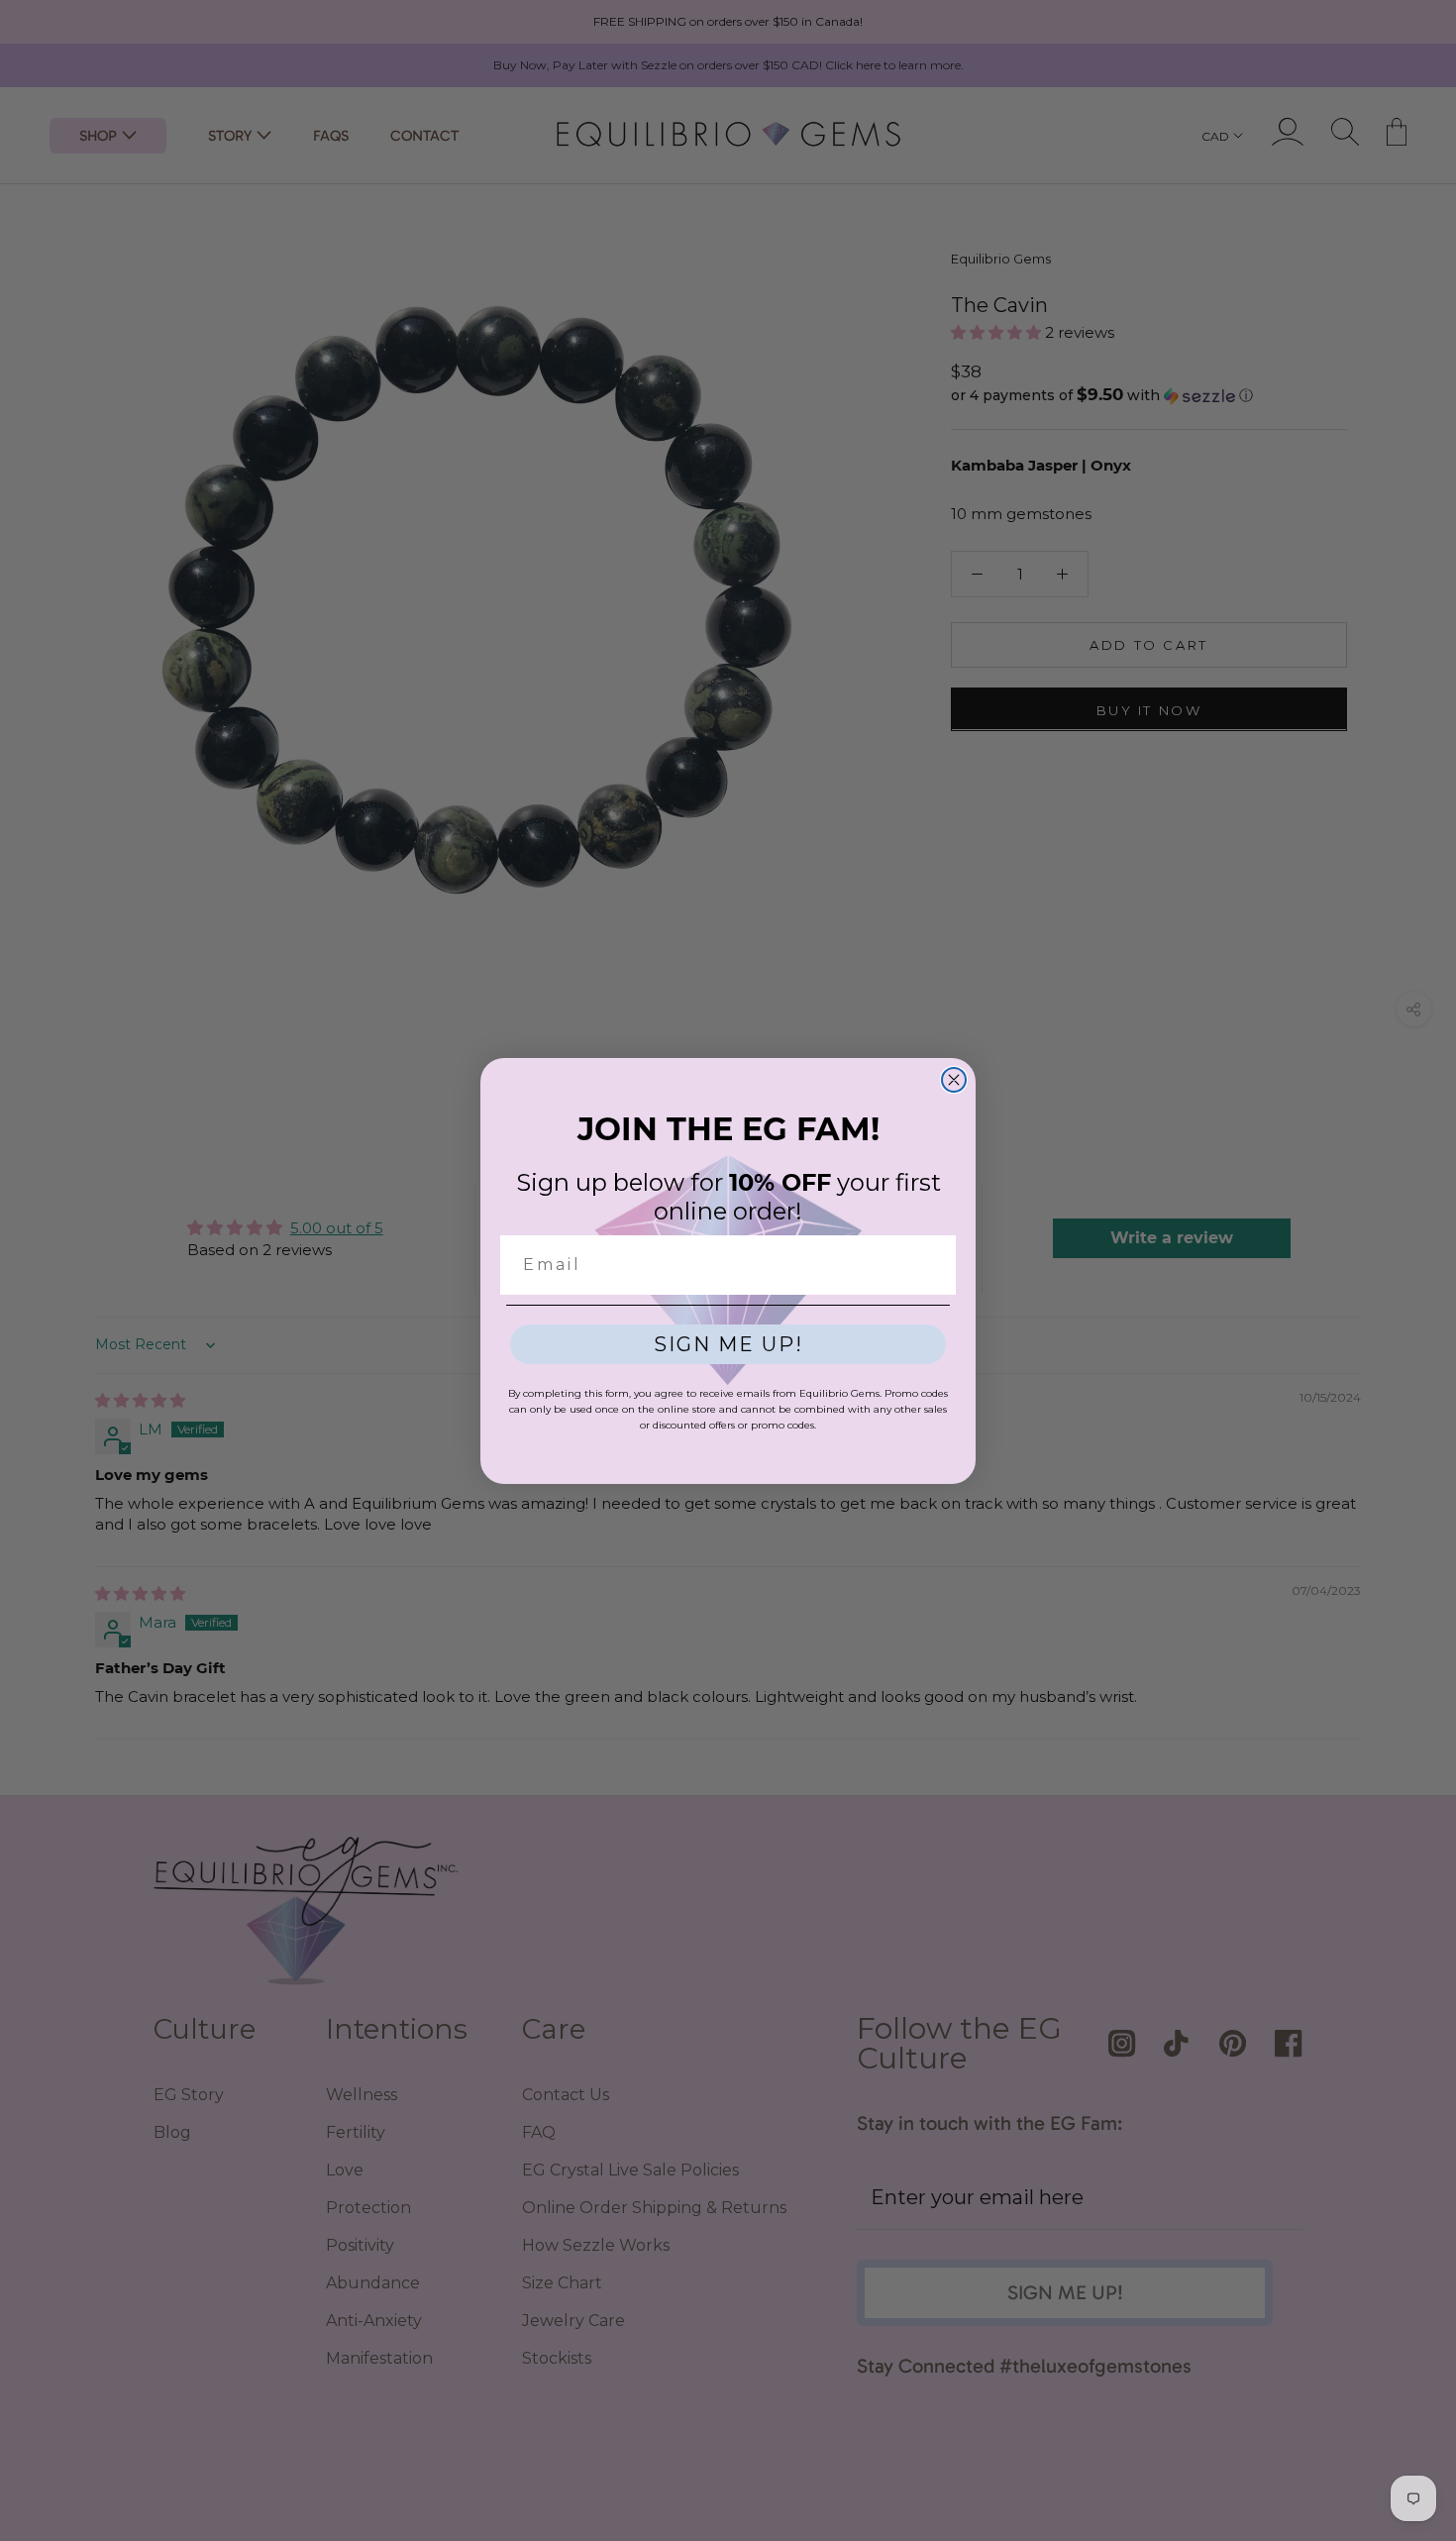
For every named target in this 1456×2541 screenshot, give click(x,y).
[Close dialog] (954, 1080)
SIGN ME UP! (728, 1344)
